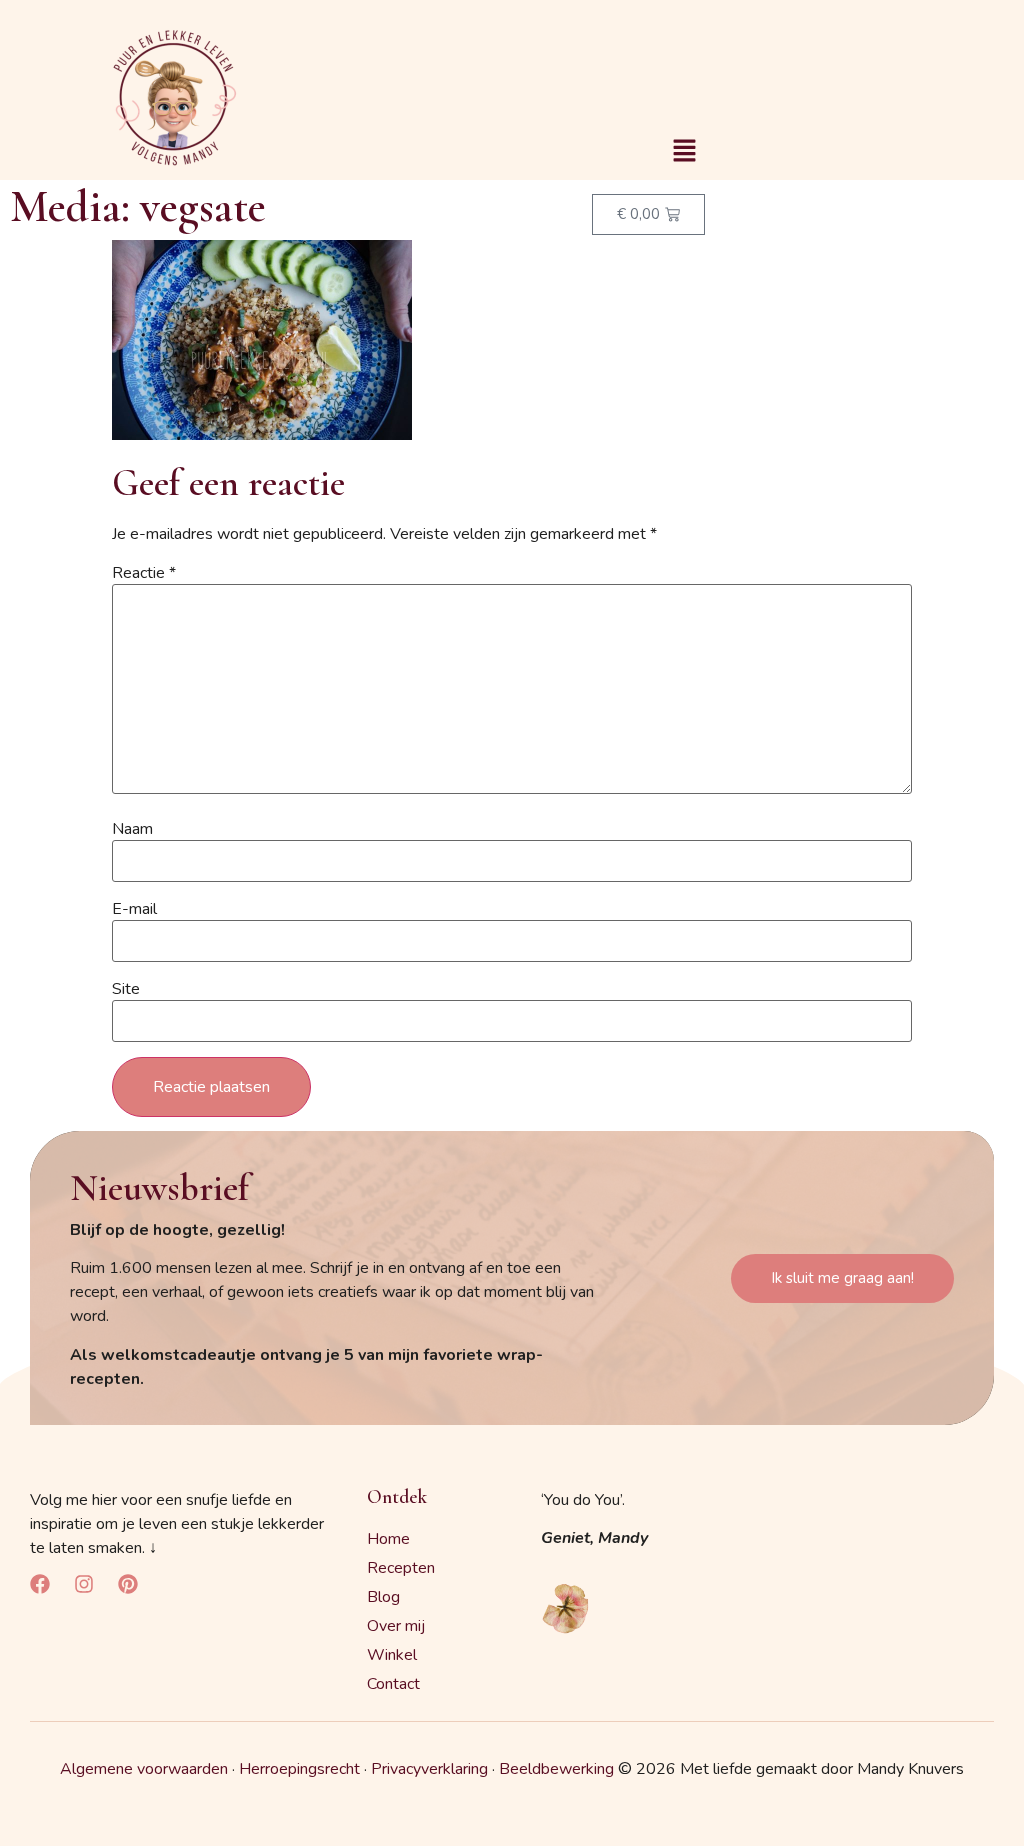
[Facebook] (40, 1584)
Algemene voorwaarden (144, 1769)
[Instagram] (84, 1584)
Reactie (144, 573)
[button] (684, 152)
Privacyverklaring (429, 1769)
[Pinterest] (128, 1584)
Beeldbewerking (556, 1769)
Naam (132, 829)
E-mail (134, 909)
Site (126, 989)
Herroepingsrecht (299, 1769)
